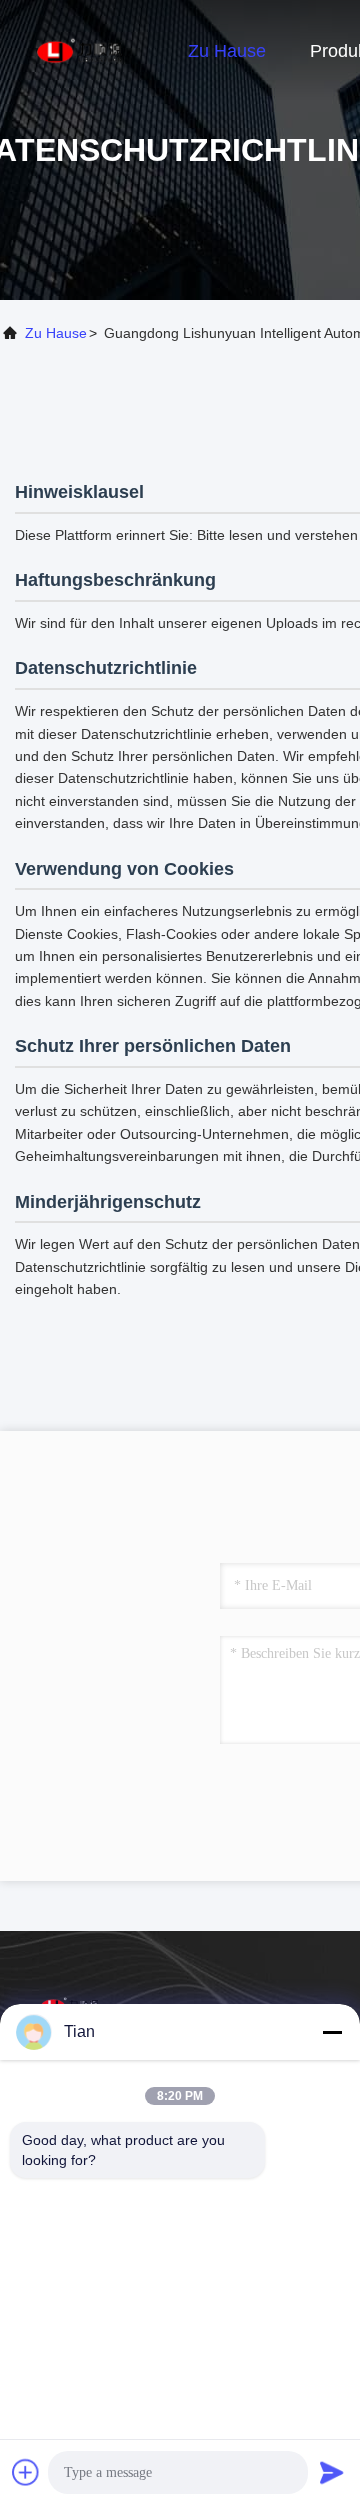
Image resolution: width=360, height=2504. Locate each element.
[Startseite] (80, 50)
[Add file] (26, 2472)
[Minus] (332, 2032)
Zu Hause (227, 51)
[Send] (332, 2472)
